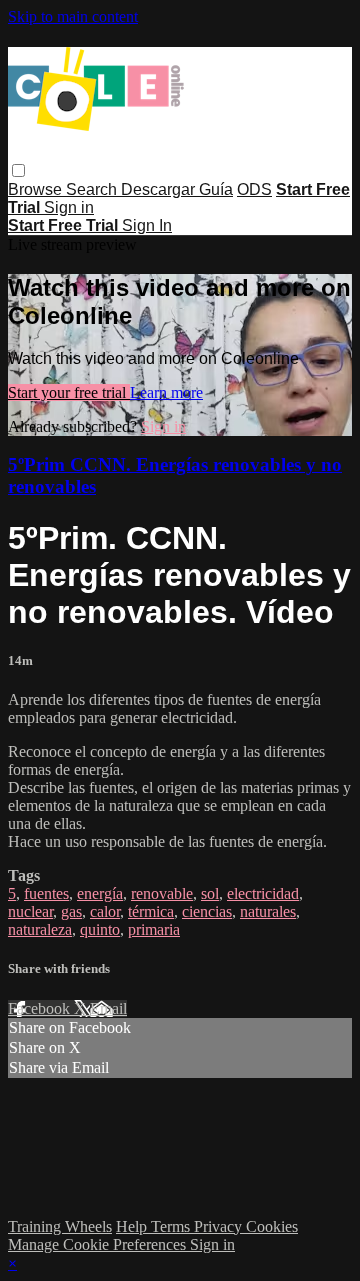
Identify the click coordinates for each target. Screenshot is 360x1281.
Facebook (41, 1008)
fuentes (46, 893)
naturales (268, 911)
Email (108, 1008)
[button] (18, 170)
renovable (162, 893)
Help (133, 1226)
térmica (151, 911)
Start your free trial (69, 392)
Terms (172, 1226)
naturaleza (40, 929)
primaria (154, 929)
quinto (100, 929)
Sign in (69, 207)
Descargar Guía (177, 189)
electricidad (263, 893)
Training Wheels (60, 1226)
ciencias (207, 911)
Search (93, 189)
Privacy (220, 1226)
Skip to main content (73, 16)
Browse (37, 189)
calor (105, 911)
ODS (254, 189)
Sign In (147, 225)
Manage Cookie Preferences (99, 1244)
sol (210, 893)
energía (100, 893)
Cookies (272, 1226)
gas (71, 911)
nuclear (30, 911)
